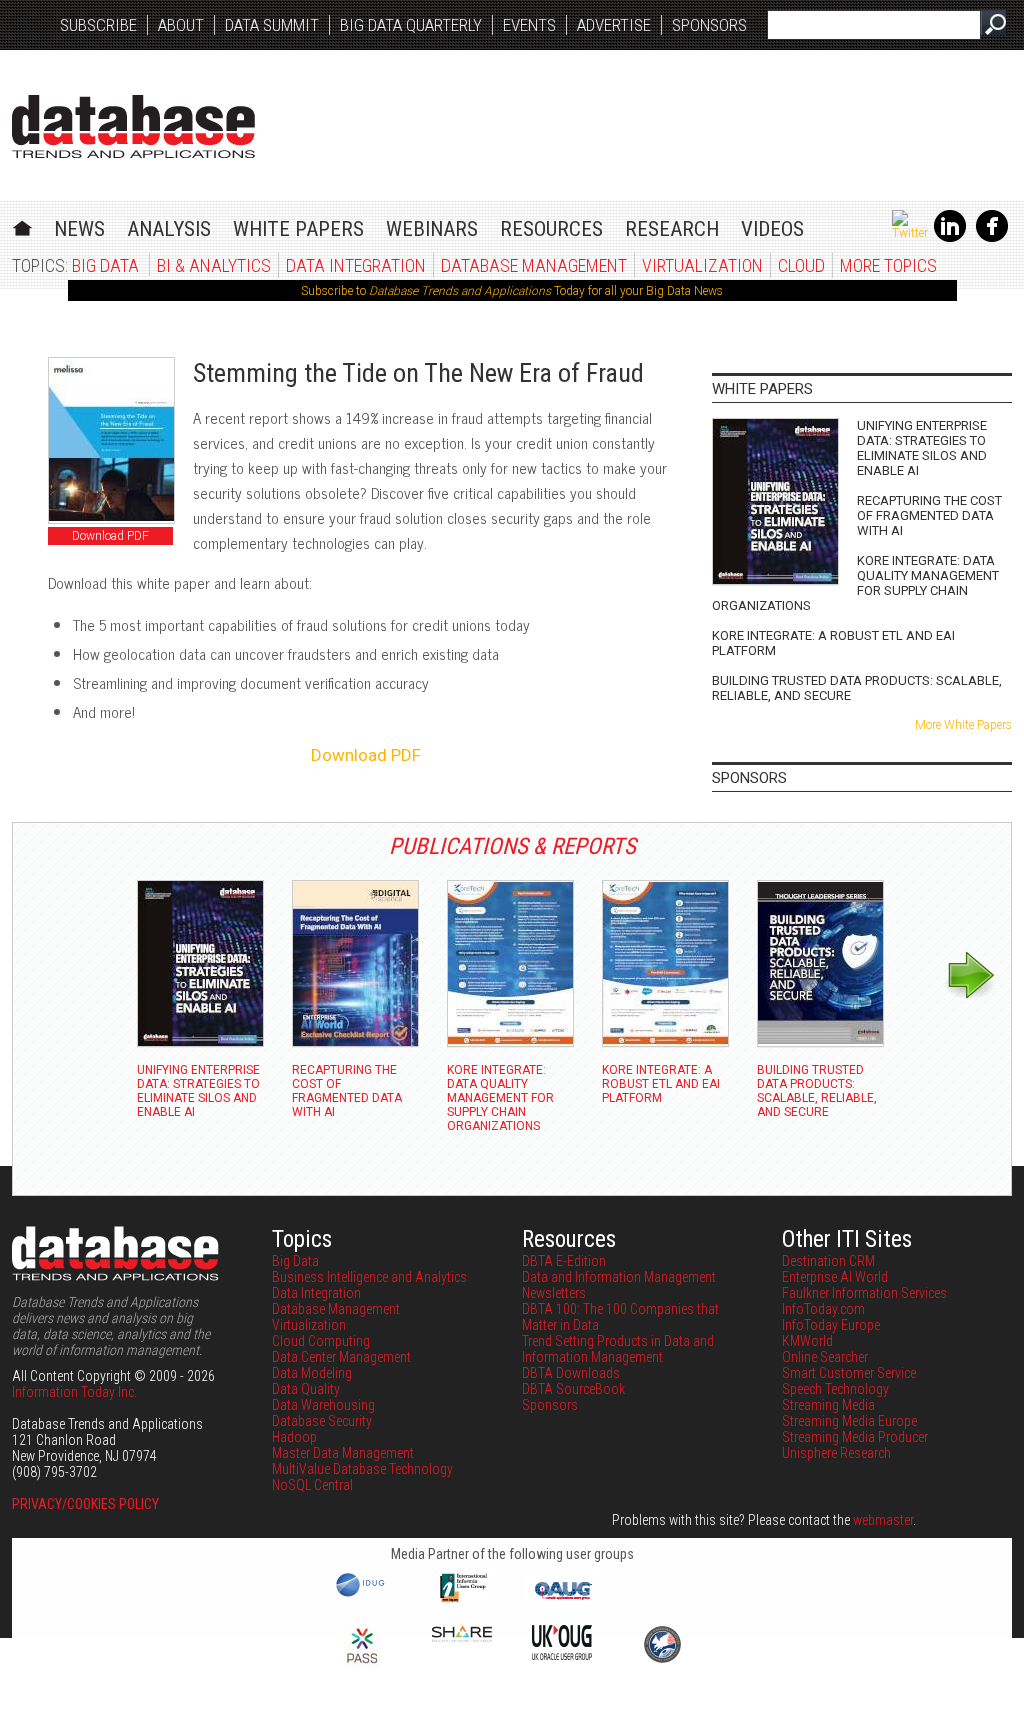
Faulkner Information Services (864, 1293)
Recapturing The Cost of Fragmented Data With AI (929, 515)
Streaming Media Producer (855, 1437)
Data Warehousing (323, 1405)
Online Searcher (825, 1357)
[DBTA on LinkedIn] (950, 238)
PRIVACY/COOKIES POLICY (85, 1504)
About (181, 25)
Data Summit (272, 25)
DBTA (133, 126)
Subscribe (98, 25)
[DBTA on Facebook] (992, 238)
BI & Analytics (214, 265)
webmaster (883, 1520)
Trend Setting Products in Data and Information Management (618, 1349)
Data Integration (356, 265)
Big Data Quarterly (411, 25)
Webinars (432, 229)
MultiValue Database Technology (362, 1469)
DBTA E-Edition (564, 1261)
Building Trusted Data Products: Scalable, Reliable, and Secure (857, 688)
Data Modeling (312, 1373)
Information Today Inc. (74, 1392)
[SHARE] (462, 1637)
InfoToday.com (823, 1309)
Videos (772, 229)
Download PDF (110, 536)
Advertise (614, 25)
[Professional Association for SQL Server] (362, 1665)
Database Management (534, 265)
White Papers (298, 229)
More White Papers (963, 725)
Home (22, 225)
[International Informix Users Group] (462, 1600)
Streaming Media (828, 1405)
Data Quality (306, 1389)
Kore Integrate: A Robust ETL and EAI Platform (833, 643)
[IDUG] (362, 1595)
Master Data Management (343, 1453)
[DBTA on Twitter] (910, 233)
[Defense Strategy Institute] (662, 1660)
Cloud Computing (321, 1341)
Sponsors (709, 25)
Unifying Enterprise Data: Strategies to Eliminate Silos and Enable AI (922, 448)
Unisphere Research (836, 1453)
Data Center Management (341, 1357)
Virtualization (702, 265)
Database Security (322, 1421)
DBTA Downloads (571, 1373)
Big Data (105, 265)
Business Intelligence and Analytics (369, 1277)
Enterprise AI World (835, 1277)
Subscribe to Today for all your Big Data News (512, 291)
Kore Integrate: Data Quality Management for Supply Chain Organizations (855, 583)
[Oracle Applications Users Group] (562, 1600)
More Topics (888, 265)
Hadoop (294, 1437)
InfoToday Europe (831, 1325)
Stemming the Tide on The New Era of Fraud (418, 373)
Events (529, 25)
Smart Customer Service (849, 1373)
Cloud (801, 265)
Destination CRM (828, 1261)
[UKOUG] (562, 1655)
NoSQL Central (312, 1485)
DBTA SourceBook (573, 1389)
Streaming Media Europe (849, 1421)
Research (672, 229)
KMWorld (807, 1341)
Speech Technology (835, 1389)
